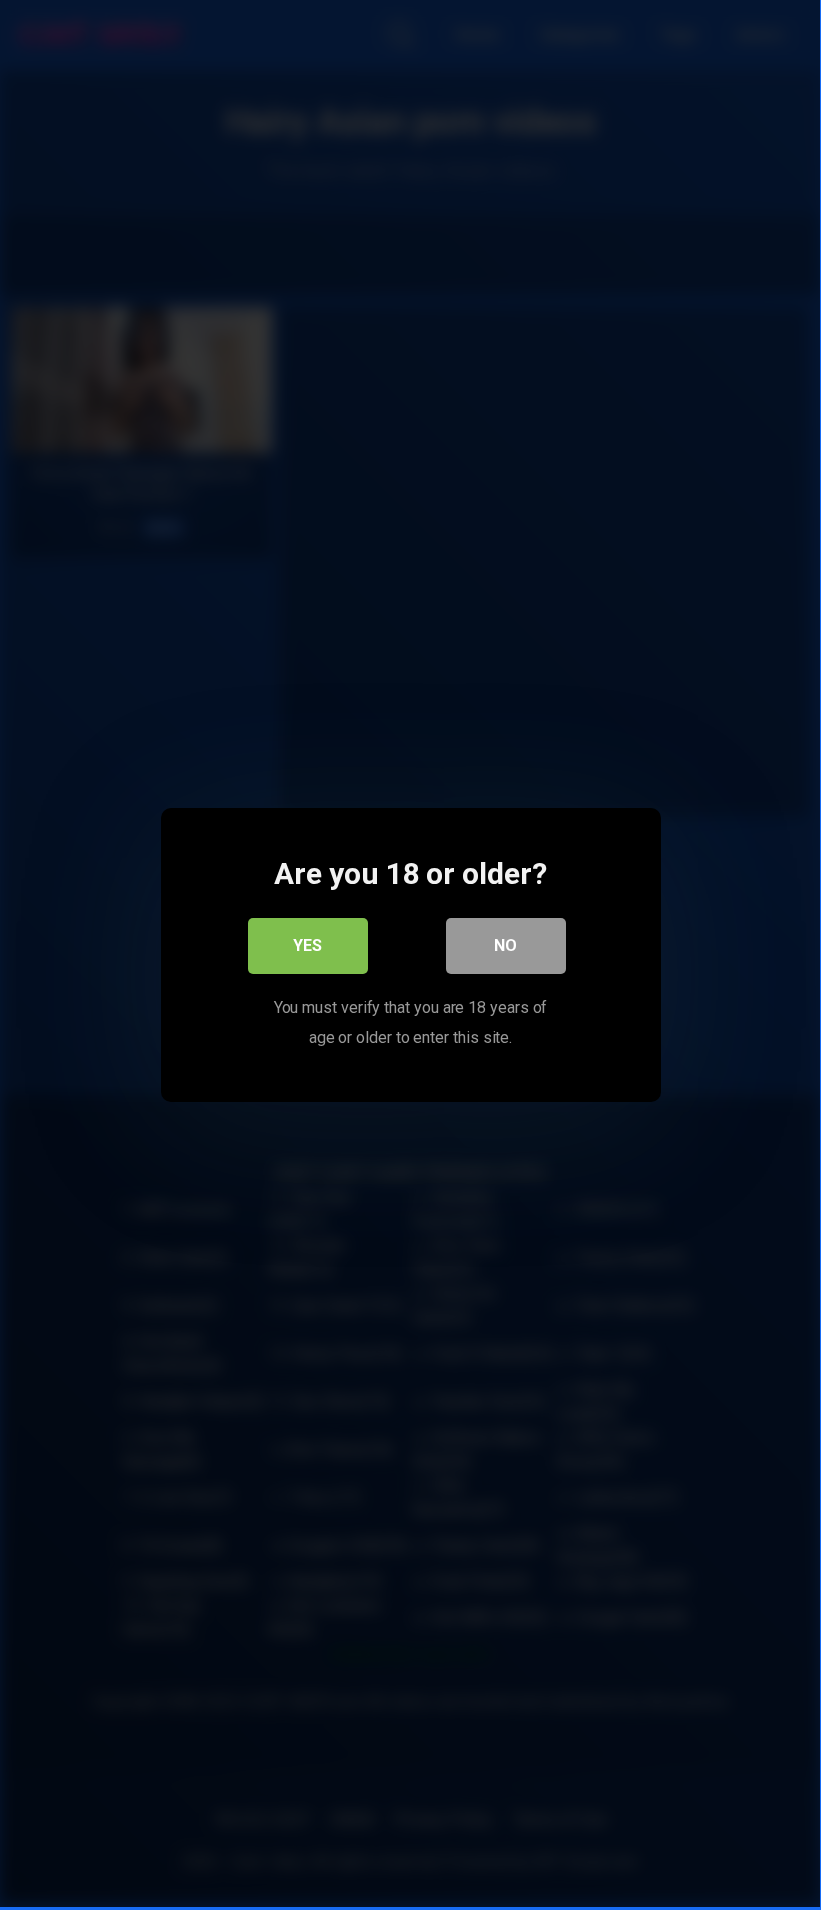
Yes (307, 945)
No (505, 945)
